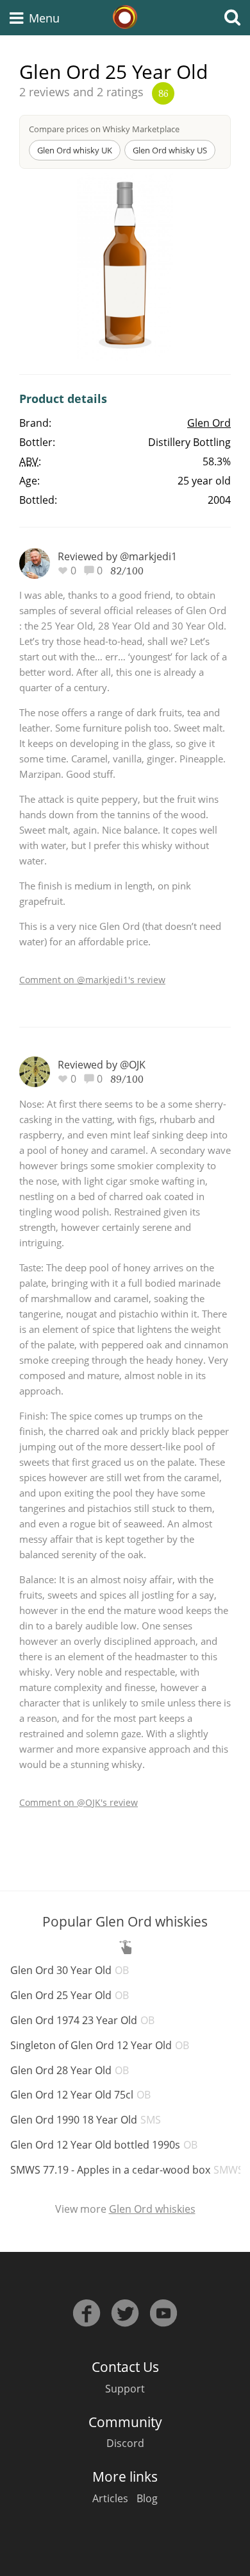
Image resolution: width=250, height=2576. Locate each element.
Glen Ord (209, 423)
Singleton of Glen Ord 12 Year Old (100, 2045)
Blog (147, 2498)
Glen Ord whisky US (170, 150)
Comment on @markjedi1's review (92, 980)
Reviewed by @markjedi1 (117, 556)
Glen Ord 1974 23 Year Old (82, 2020)
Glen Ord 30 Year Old (70, 1970)
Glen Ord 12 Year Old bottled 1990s (104, 2145)
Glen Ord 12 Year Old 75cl (80, 2095)
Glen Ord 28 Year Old (70, 2070)
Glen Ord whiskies (152, 2209)
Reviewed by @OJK (102, 1065)
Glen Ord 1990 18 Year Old (86, 2120)
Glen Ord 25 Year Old (70, 1995)
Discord (125, 2443)
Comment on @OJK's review (79, 1802)
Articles (110, 2498)
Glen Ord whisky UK (75, 150)
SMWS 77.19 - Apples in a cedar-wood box (127, 2170)
